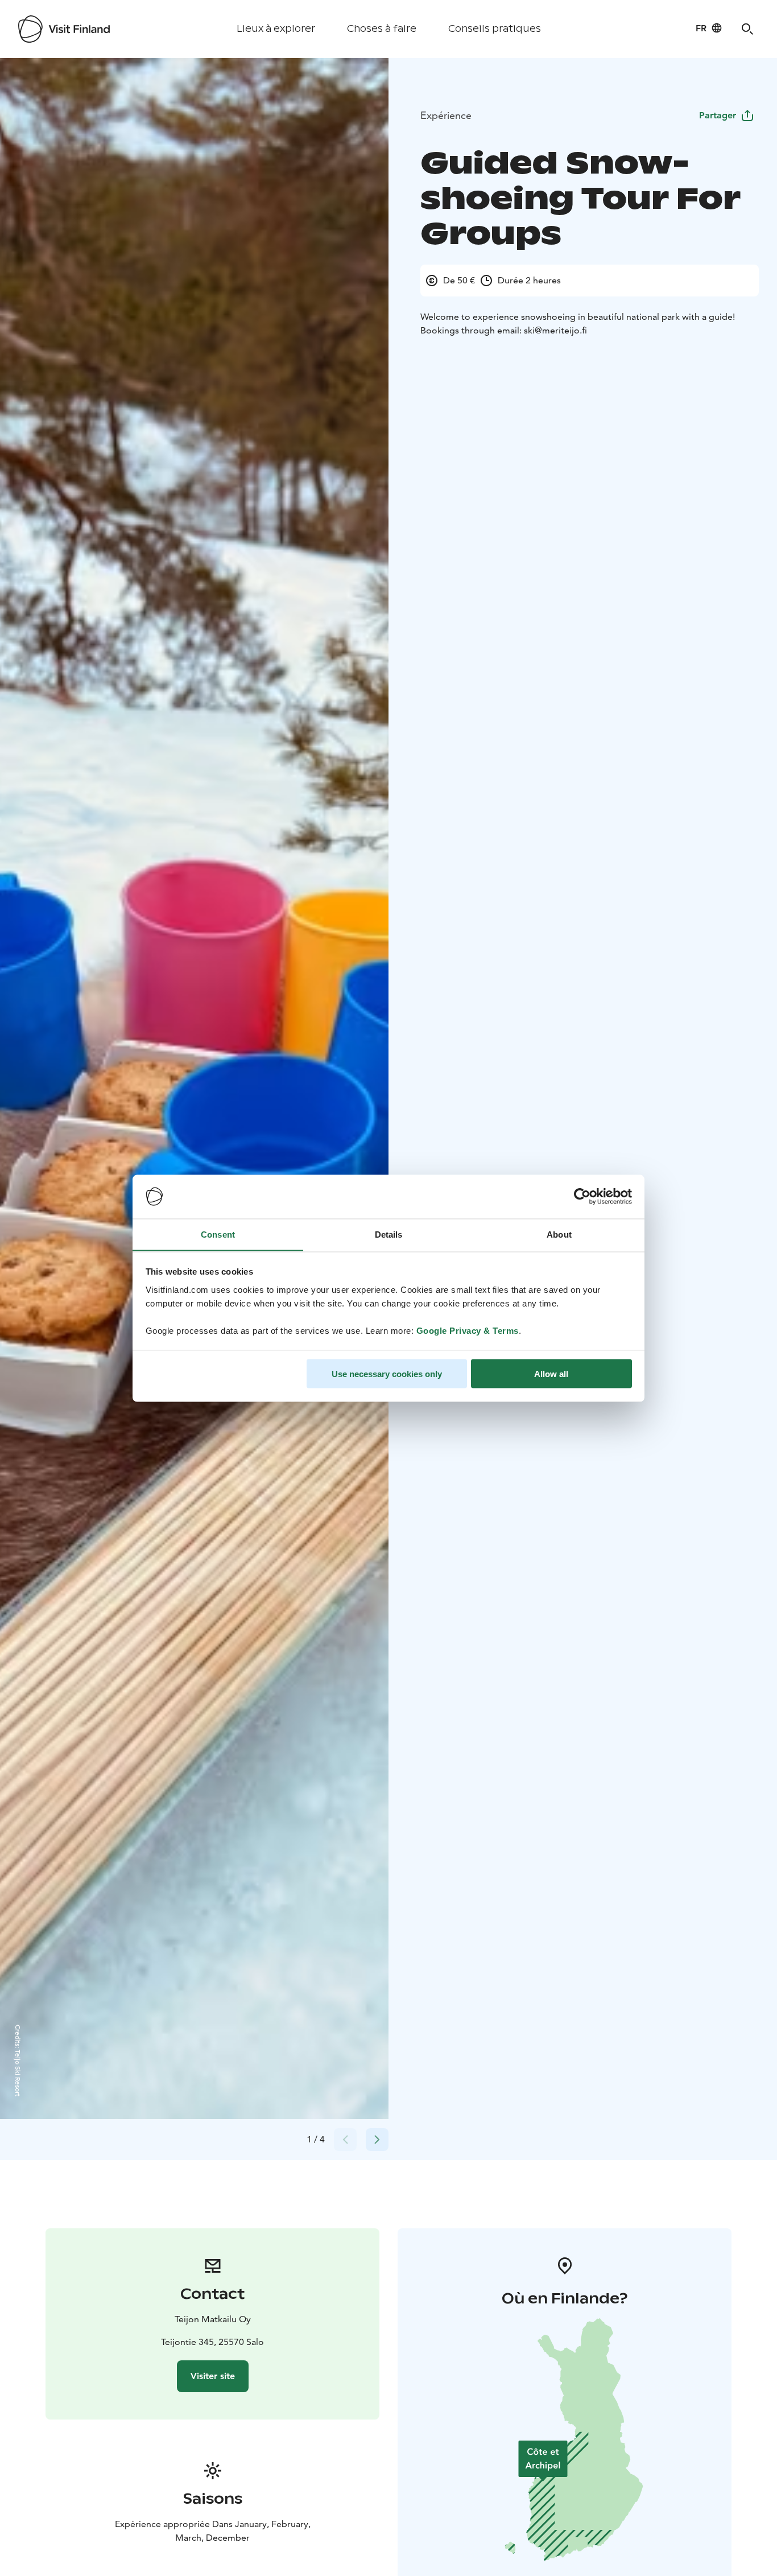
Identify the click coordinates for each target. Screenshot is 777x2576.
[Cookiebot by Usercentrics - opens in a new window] (582, 1197)
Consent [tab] (218, 1234)
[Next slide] (377, 2140)
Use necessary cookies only (387, 1373)
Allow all (551, 1373)
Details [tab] (389, 1234)
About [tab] (559, 1234)
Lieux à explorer (276, 29)
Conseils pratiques (495, 29)
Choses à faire (382, 29)
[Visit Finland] (64, 29)
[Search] (747, 29)
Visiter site (213, 2376)
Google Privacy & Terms (468, 1330)
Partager (718, 115)
